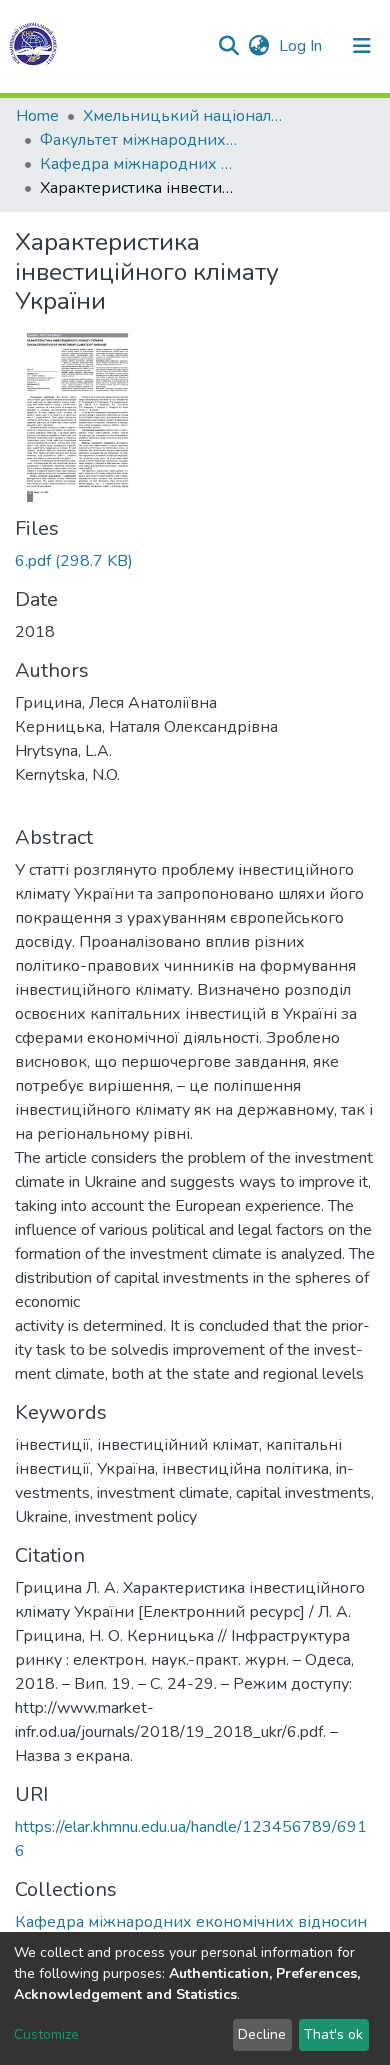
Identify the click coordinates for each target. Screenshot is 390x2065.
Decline (262, 2034)
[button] (258, 46)
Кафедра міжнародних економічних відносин (140, 164)
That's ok (333, 2034)
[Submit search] (228, 46)
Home (37, 116)
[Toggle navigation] (362, 46)
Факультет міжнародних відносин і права (140, 140)
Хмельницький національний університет (183, 116)
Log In (302, 46)
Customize (46, 2034)
